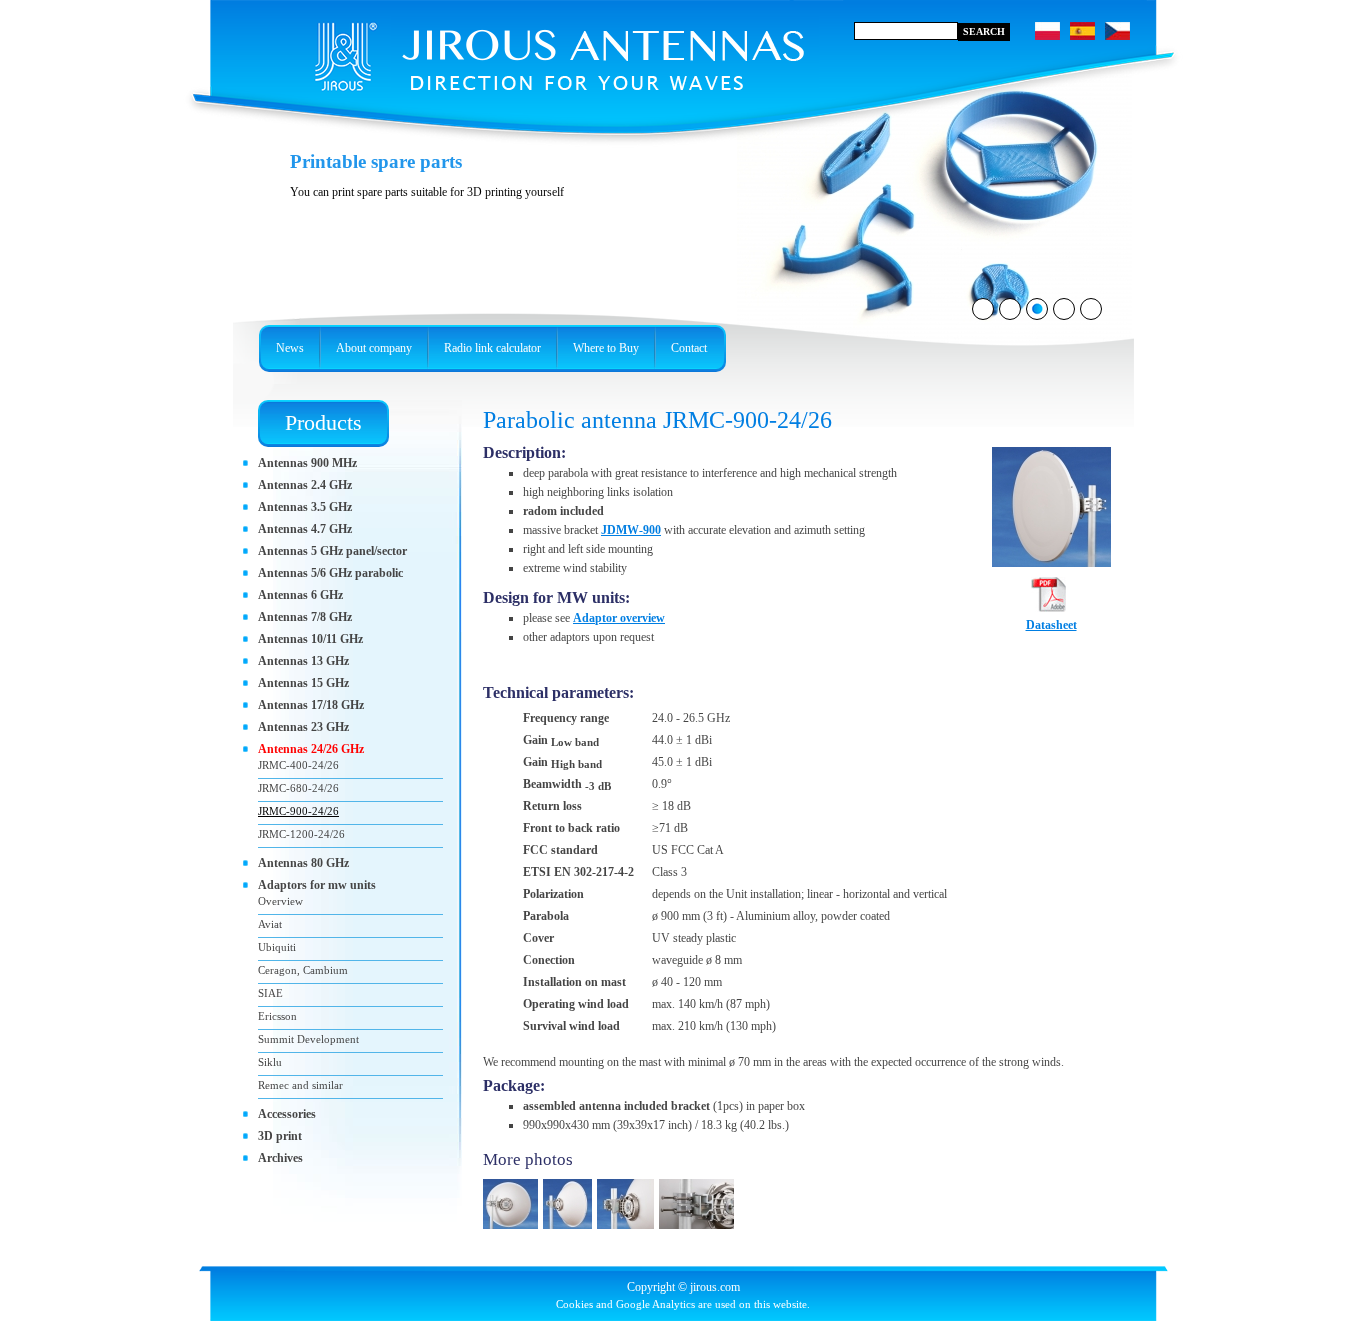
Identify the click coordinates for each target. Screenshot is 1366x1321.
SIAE (270, 993)
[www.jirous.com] (528, 50)
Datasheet (1051, 625)
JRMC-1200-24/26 (301, 834)
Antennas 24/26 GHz (311, 749)
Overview (280, 901)
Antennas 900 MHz (307, 463)
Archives (280, 1158)
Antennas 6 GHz (300, 595)
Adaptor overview (619, 618)
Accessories (287, 1114)
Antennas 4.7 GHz (305, 529)
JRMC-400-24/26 (298, 765)
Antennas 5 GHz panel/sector (332, 551)
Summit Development (308, 1039)
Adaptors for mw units (317, 885)
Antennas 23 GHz (303, 727)
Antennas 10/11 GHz (310, 639)
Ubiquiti (277, 947)
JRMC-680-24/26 (298, 788)
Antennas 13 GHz (303, 661)
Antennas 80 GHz (303, 863)
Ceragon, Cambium (303, 970)
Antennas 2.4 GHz (305, 485)
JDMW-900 (631, 530)
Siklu (270, 1062)
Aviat (270, 924)
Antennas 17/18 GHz (311, 705)
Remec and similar (300, 1085)
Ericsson (277, 1016)
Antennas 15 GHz (303, 683)
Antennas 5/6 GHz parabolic (330, 573)
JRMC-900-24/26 (298, 811)
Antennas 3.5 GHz (305, 507)
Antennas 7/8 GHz (305, 617)
